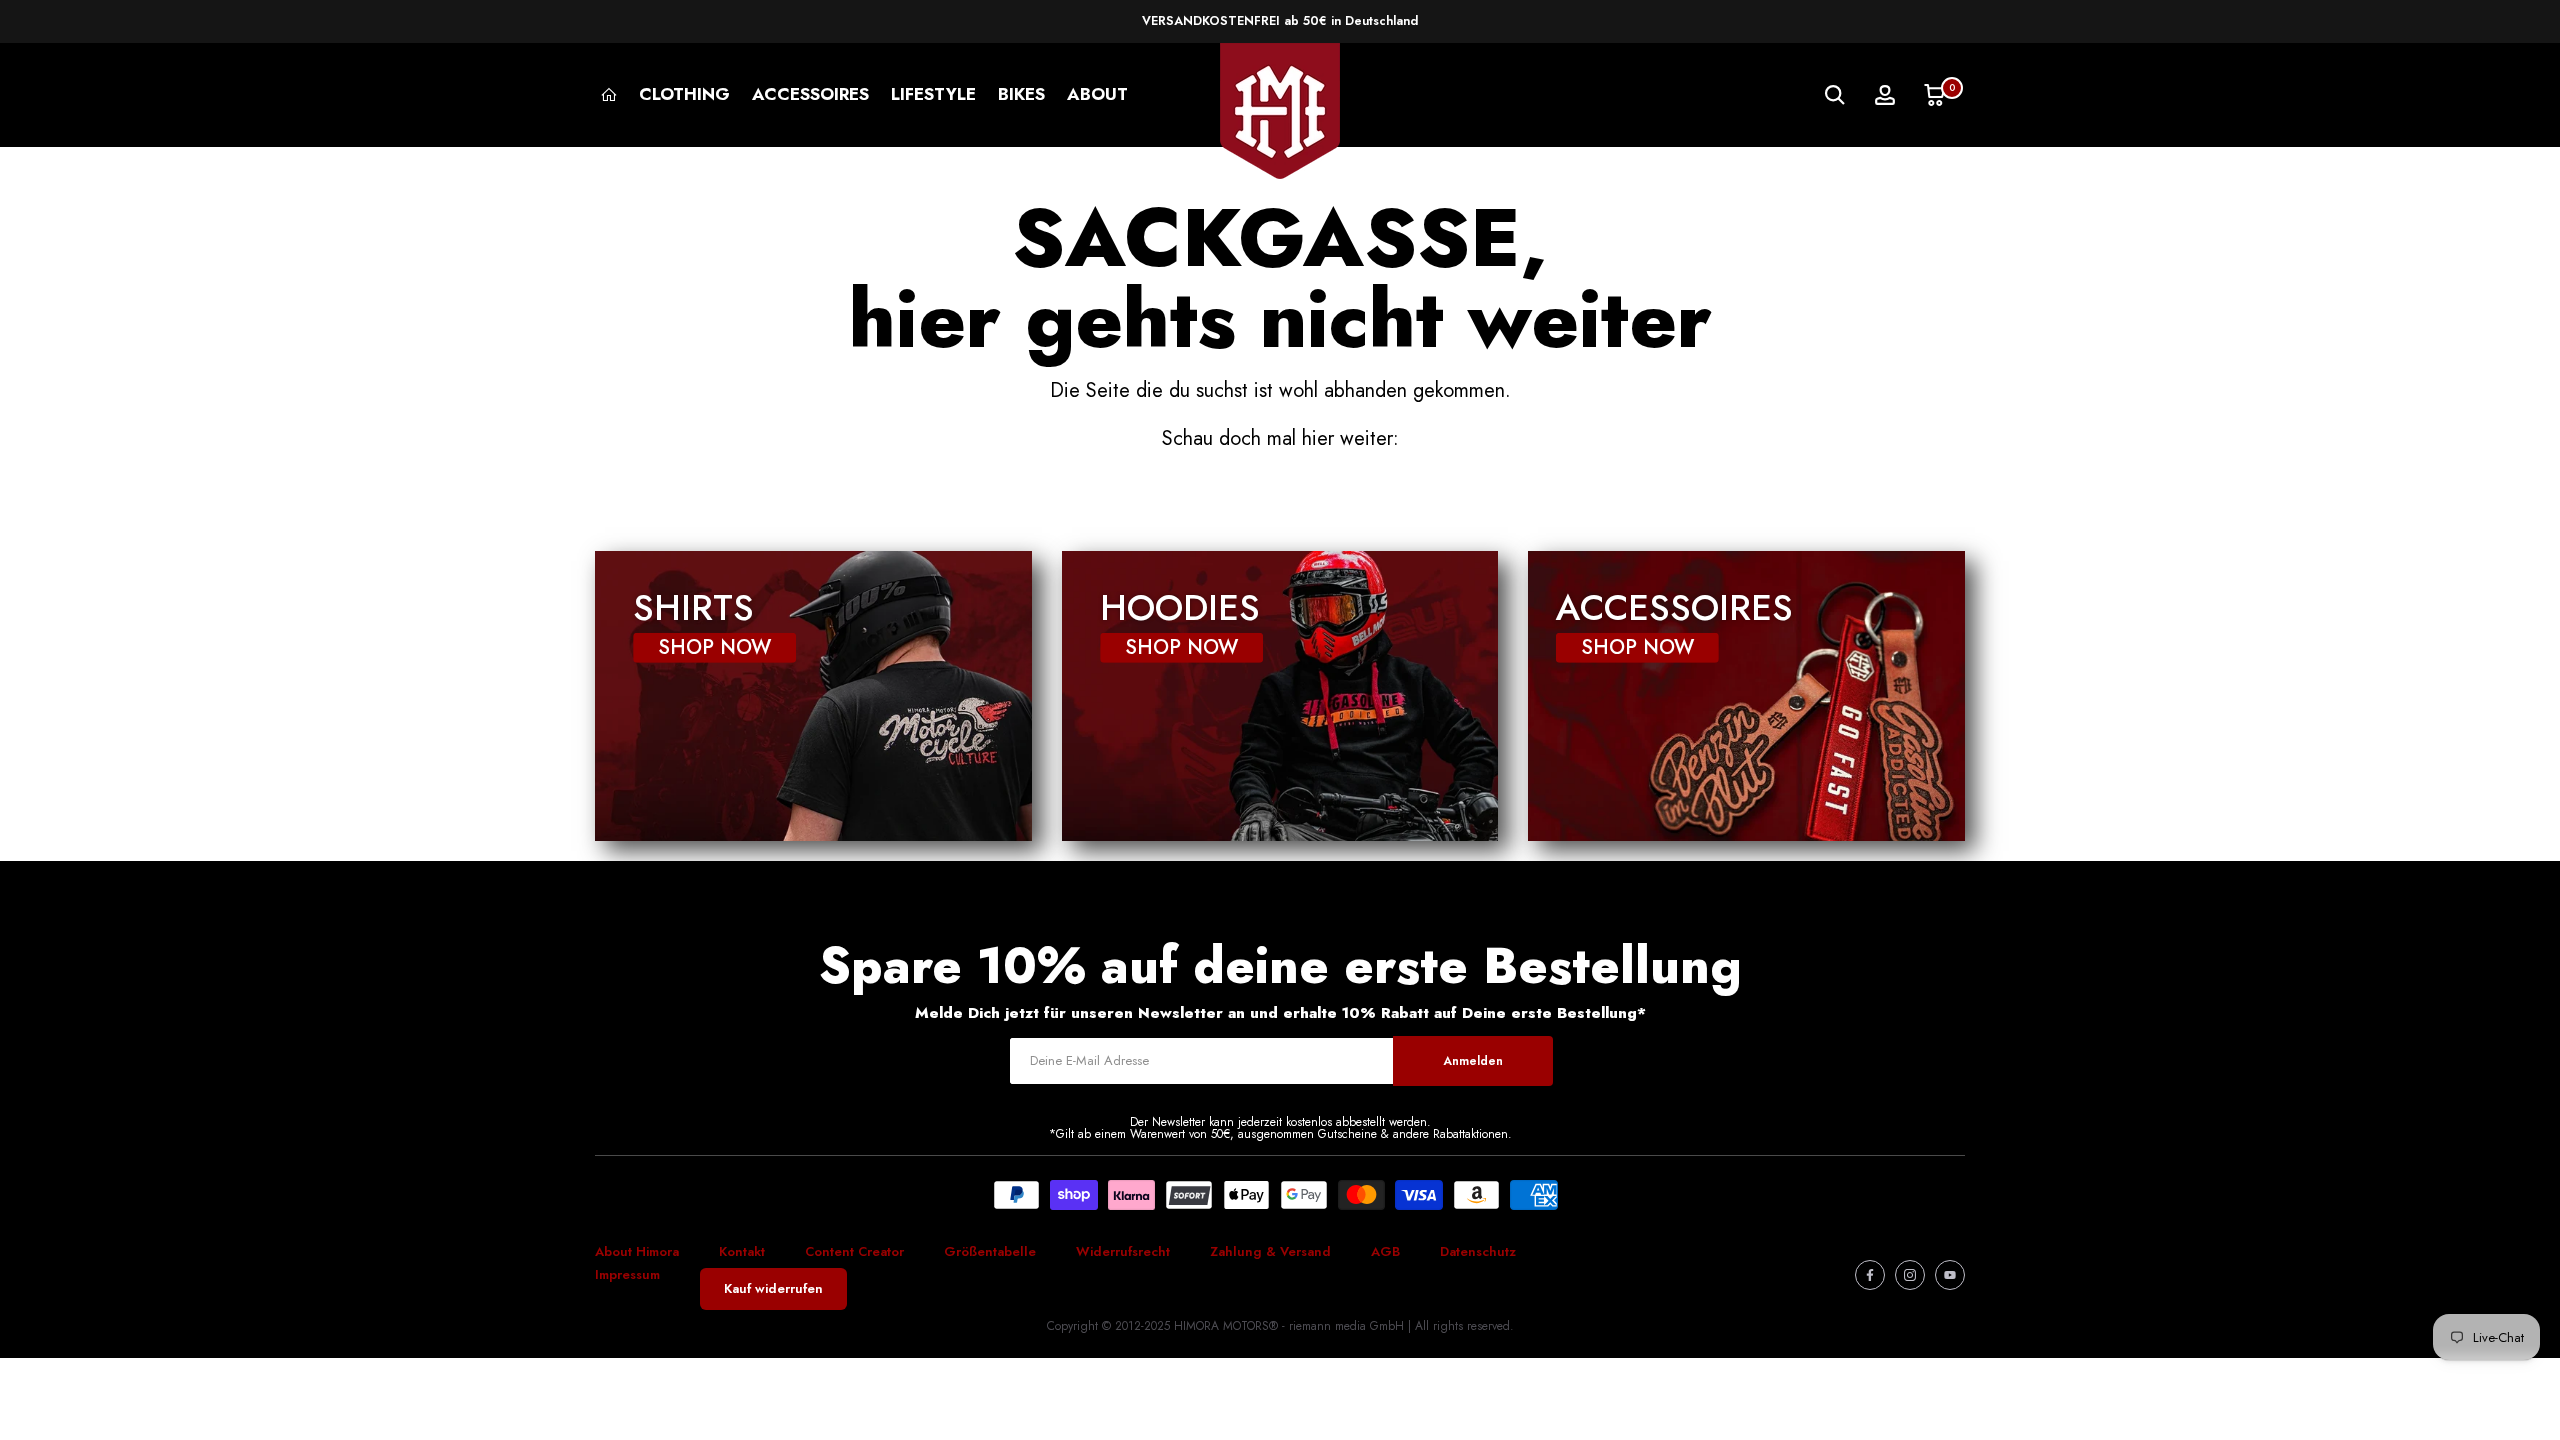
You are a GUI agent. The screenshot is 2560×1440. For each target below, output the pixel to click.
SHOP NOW (714, 647)
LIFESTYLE (933, 94)
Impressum (627, 1274)
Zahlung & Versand (1270, 1251)
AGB (1385, 1251)
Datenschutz (1478, 1251)
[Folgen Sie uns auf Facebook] (1870, 1275)
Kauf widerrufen (773, 1288)
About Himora (637, 1251)
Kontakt (742, 1251)
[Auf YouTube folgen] (1950, 1275)
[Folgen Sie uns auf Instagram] (1910, 1275)
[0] (1935, 95)
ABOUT (1097, 94)
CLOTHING (684, 94)
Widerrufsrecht (1123, 1251)
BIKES (1021, 94)
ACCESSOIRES (810, 94)
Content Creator (854, 1251)
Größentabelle (990, 1251)
